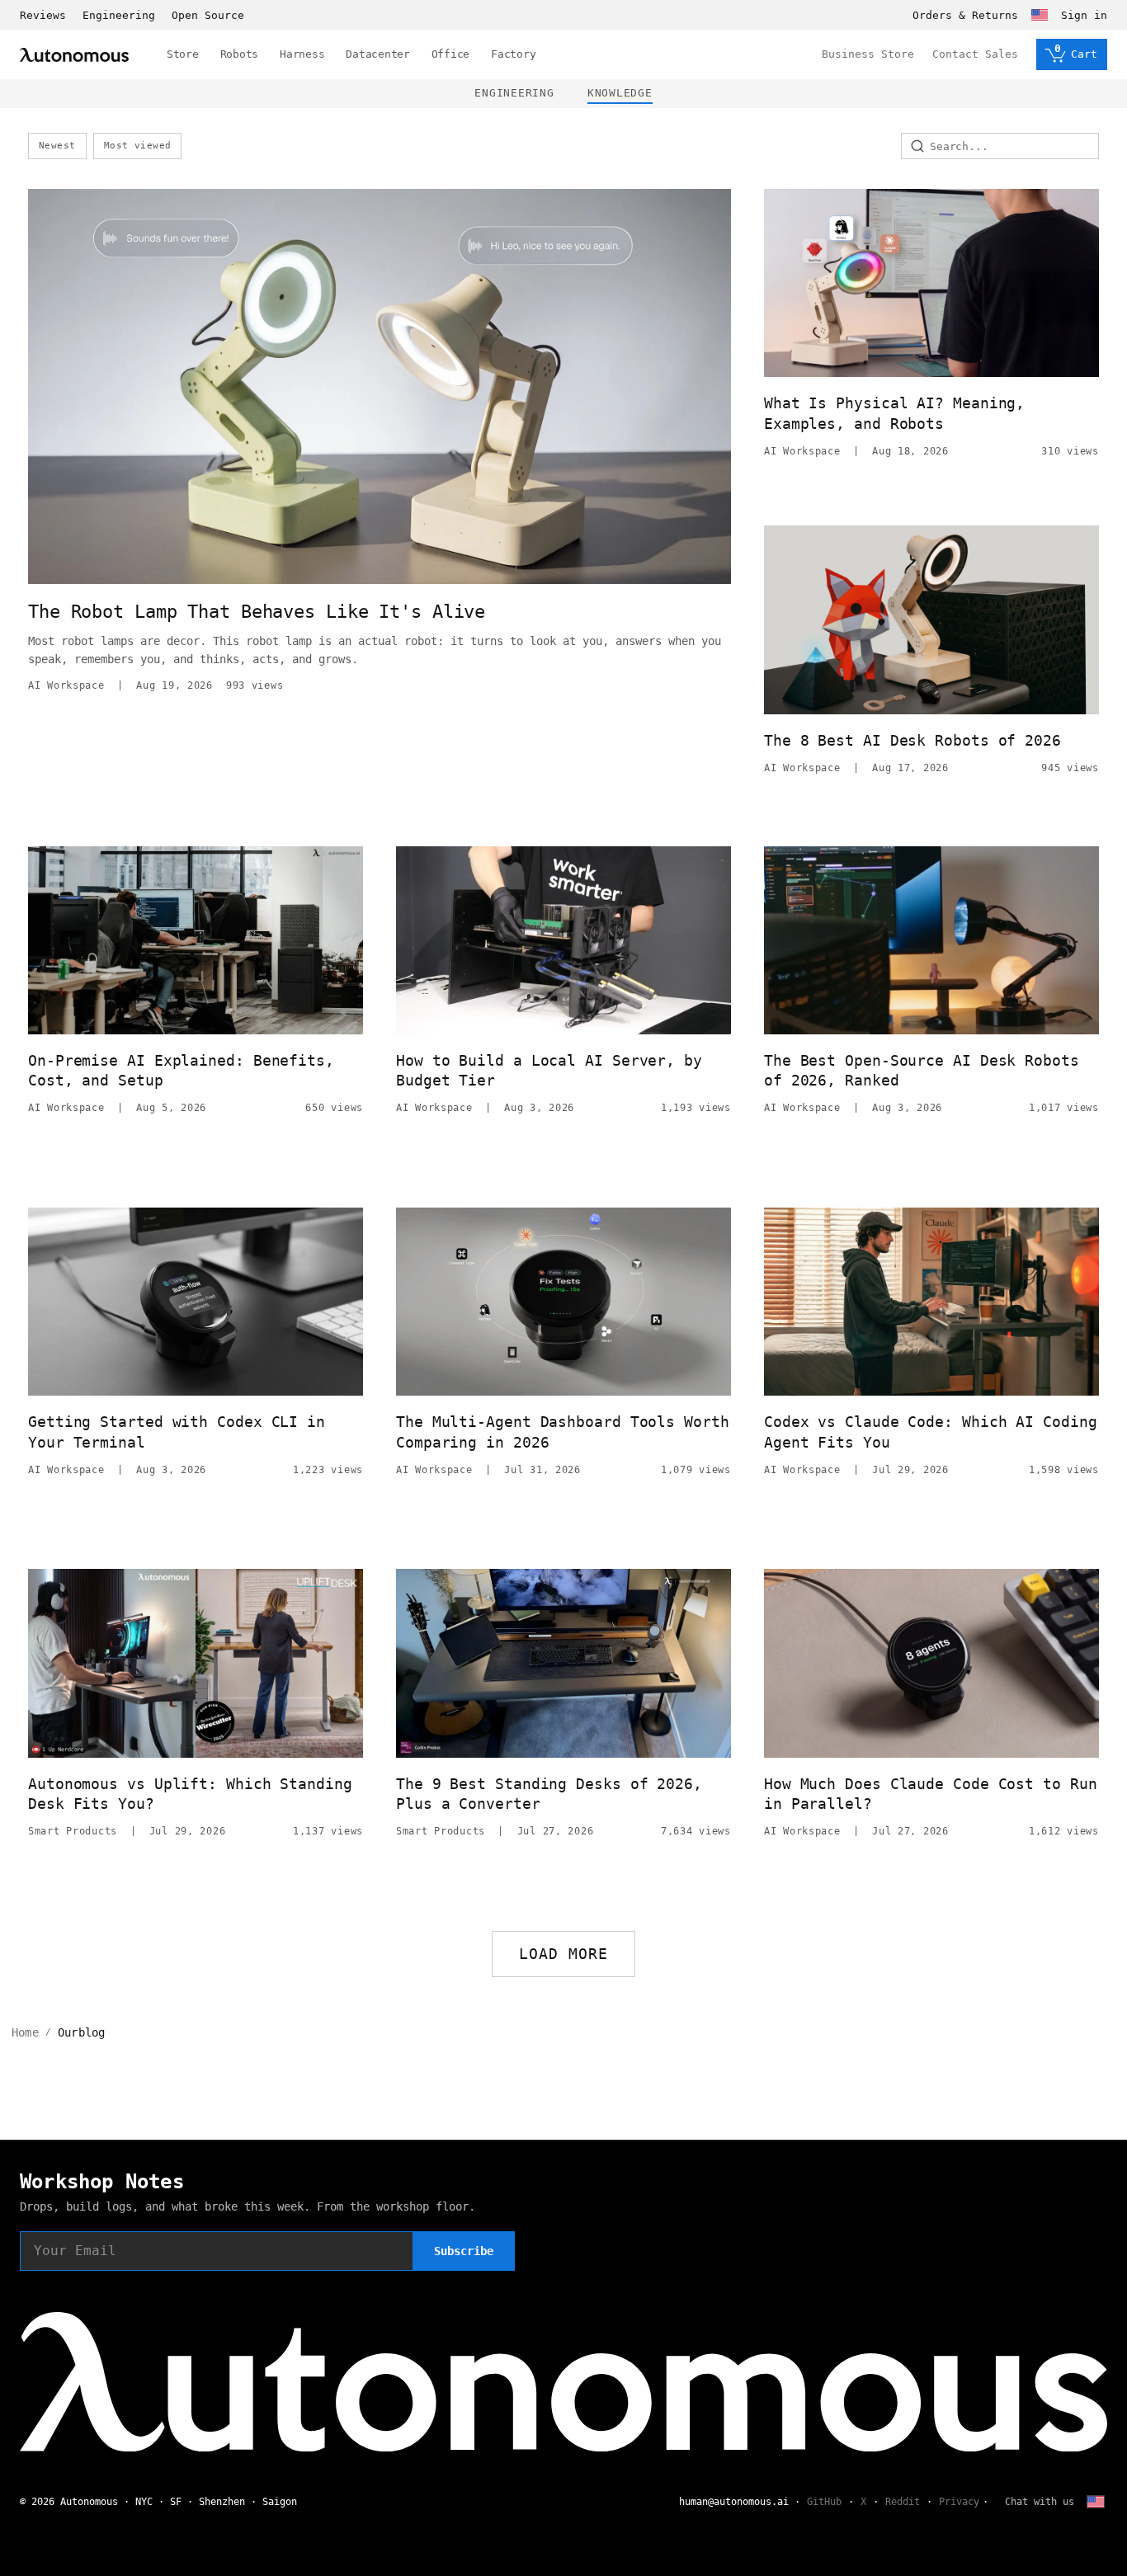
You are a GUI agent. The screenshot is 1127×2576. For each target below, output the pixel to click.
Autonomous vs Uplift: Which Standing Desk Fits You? (190, 1794)
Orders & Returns (965, 15)
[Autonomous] (74, 55)
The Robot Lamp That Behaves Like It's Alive (257, 612)
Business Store (868, 54)
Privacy (959, 2502)
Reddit (903, 2502)
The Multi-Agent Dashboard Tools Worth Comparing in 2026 (563, 1432)
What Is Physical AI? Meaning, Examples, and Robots (894, 413)
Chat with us (1040, 2502)
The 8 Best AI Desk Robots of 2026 (912, 740)
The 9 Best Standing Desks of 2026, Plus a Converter (549, 1794)
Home (25, 2032)
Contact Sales (975, 54)
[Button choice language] (1040, 15)
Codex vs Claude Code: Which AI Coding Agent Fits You (931, 1432)
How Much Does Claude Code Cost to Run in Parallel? (931, 1794)
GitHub (824, 2502)
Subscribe (464, 2251)
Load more (564, 1954)
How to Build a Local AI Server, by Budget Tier (549, 1070)
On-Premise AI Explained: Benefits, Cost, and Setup (181, 1070)
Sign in (1084, 15)
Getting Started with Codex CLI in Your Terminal (177, 1432)
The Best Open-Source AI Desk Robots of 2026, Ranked (922, 1070)
